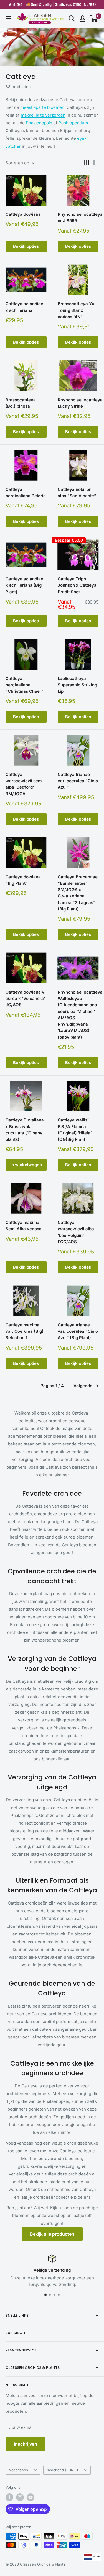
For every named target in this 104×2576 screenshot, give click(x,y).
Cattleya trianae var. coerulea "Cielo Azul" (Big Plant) (78, 1331)
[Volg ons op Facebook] (9, 2497)
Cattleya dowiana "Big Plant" (23, 880)
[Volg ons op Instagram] (20, 2497)
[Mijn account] (83, 19)
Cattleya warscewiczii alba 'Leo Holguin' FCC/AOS (76, 1232)
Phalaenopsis (39, 123)
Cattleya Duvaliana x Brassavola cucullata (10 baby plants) (25, 1130)
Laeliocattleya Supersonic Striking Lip (77, 685)
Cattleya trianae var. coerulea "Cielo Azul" (78, 781)
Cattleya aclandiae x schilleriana (24, 307)
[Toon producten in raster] (87, 163)
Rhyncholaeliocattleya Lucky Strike (78, 403)
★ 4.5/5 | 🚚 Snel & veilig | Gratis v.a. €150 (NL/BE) (52, 4)
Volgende (83, 1386)
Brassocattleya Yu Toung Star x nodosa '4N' (76, 310)
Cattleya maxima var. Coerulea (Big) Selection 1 (25, 1331)
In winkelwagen (26, 1165)
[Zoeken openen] (72, 19)
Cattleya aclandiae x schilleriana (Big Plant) (24, 585)
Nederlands (18, 2470)
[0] (94, 19)
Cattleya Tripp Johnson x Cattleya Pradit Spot (77, 585)
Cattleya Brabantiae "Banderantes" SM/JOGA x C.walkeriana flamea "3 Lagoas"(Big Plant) (78, 893)
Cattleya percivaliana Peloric (26, 492)
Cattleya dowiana (23, 214)
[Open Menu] (8, 18)
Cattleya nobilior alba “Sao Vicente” (77, 492)
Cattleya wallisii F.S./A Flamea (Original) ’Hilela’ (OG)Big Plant (75, 1130)
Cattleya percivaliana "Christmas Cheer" (25, 685)
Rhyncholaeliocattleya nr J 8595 (78, 217)
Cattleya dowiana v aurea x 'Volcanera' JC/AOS (25, 999)
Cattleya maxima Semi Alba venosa (24, 1226)
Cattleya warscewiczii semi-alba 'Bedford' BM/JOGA (25, 784)
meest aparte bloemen (42, 107)
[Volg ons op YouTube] (31, 2497)
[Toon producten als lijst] (96, 163)
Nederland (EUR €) (62, 2470)
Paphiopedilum (73, 123)
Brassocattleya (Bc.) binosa (21, 403)
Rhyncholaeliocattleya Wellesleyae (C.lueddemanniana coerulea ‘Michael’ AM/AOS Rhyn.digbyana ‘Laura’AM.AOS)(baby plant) (78, 1015)
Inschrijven (26, 2444)
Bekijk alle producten (52, 2234)
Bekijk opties (26, 246)
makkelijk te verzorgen (43, 115)
